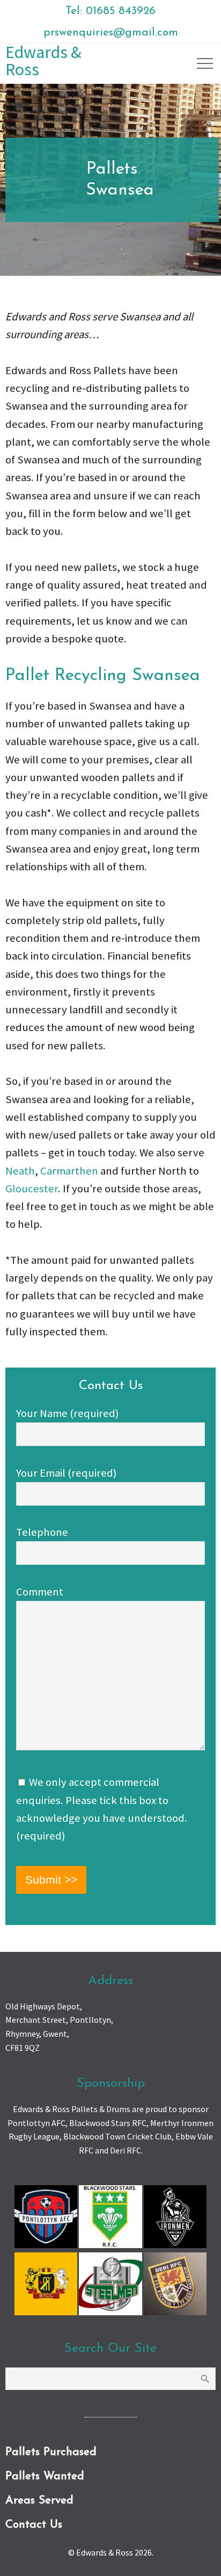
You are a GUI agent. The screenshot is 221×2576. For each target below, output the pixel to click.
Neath (20, 1171)
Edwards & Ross (43, 61)
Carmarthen (69, 1171)
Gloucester (32, 1189)
